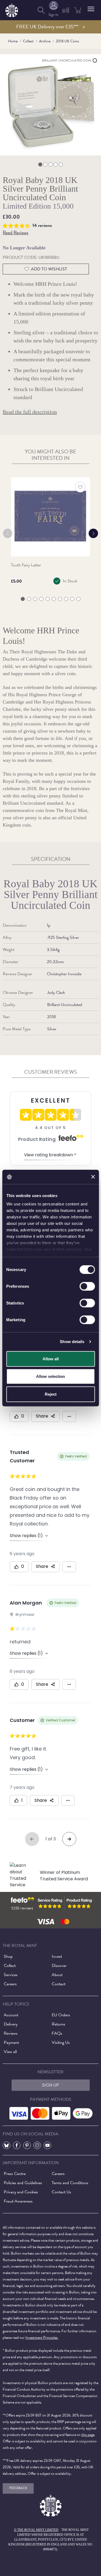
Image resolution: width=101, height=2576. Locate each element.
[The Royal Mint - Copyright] (12, 9)
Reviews (11, 2033)
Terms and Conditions (70, 2183)
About (57, 1975)
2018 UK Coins (67, 41)
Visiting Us (61, 2043)
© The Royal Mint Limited (36, 2530)
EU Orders (61, 2015)
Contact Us (61, 2192)
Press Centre (15, 2174)
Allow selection (50, 1376)
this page (88, 2435)
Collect (28, 41)
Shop (8, 1956)
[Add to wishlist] (80, 487)
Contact (59, 1984)
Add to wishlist (49, 269)
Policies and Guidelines (23, 2183)
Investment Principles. (42, 2338)
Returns (58, 2024)
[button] (91, 9)
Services (11, 1975)
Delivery (11, 2024)
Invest (57, 1956)
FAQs (57, 2033)
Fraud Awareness (18, 2201)
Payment (11, 2043)
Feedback (18, 2488)
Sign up (50, 2085)
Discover (59, 1966)
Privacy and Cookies (21, 2192)
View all (10, 2052)
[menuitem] (41, 10)
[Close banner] (93, 1177)
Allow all (51, 1359)
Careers (10, 1984)
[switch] (87, 1286)
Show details (72, 1342)
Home (13, 41)
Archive (45, 41)
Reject (51, 1394)
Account (11, 2015)
